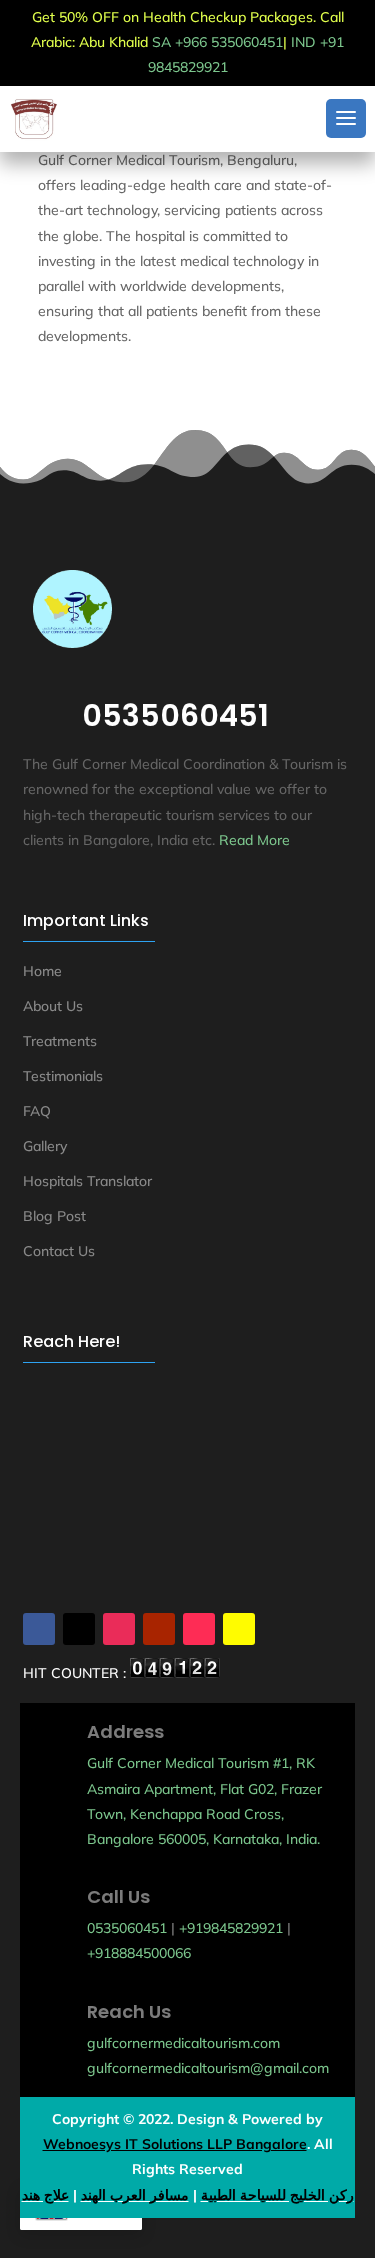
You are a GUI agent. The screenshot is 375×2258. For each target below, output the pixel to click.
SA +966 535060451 (217, 42)
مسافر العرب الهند (135, 2195)
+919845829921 (231, 1928)
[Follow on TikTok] (199, 1629)
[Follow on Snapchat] (239, 1629)
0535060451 (127, 1928)
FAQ (37, 1111)
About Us (53, 1006)
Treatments (60, 1041)
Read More (254, 840)
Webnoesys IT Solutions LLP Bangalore (175, 2144)
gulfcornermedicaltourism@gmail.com (208, 2068)
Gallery (45, 1146)
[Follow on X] (79, 1629)
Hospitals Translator (87, 1181)
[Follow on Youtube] (159, 1629)
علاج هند (45, 2195)
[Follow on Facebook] (39, 1629)
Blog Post (54, 1216)
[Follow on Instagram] (119, 1629)
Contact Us (59, 1251)
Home (42, 971)
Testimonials (63, 1076)
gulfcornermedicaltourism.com (183, 2043)
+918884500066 (139, 1953)
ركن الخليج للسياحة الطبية (277, 2195)
